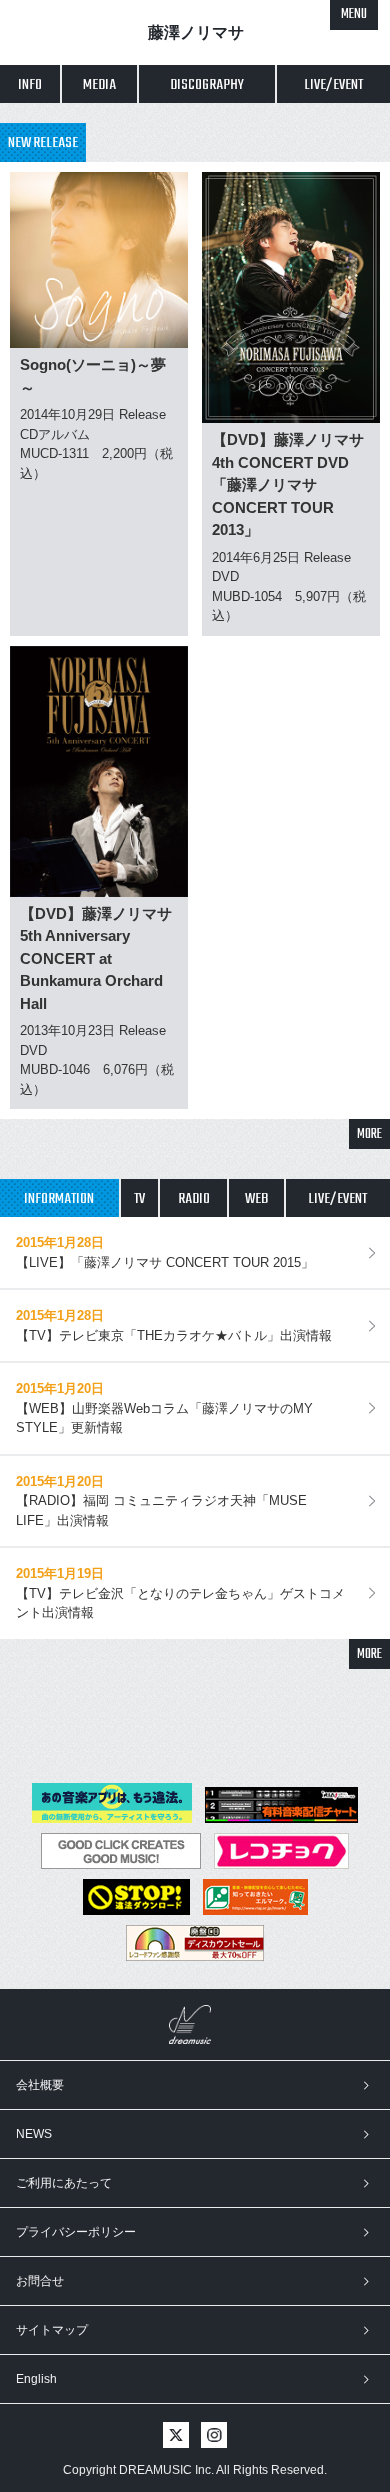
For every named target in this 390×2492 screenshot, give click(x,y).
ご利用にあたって (64, 2183)
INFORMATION (59, 1199)
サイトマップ (52, 2330)
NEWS (34, 2134)
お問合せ (40, 2281)
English (36, 2379)
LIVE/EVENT (337, 1199)
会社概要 (40, 2085)
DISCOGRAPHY (207, 85)
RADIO (194, 1199)
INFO (30, 85)
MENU (354, 14)
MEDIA (99, 85)
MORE (369, 1134)
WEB (256, 1199)
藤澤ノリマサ (196, 32)
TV (139, 1199)
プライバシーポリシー (76, 2232)
